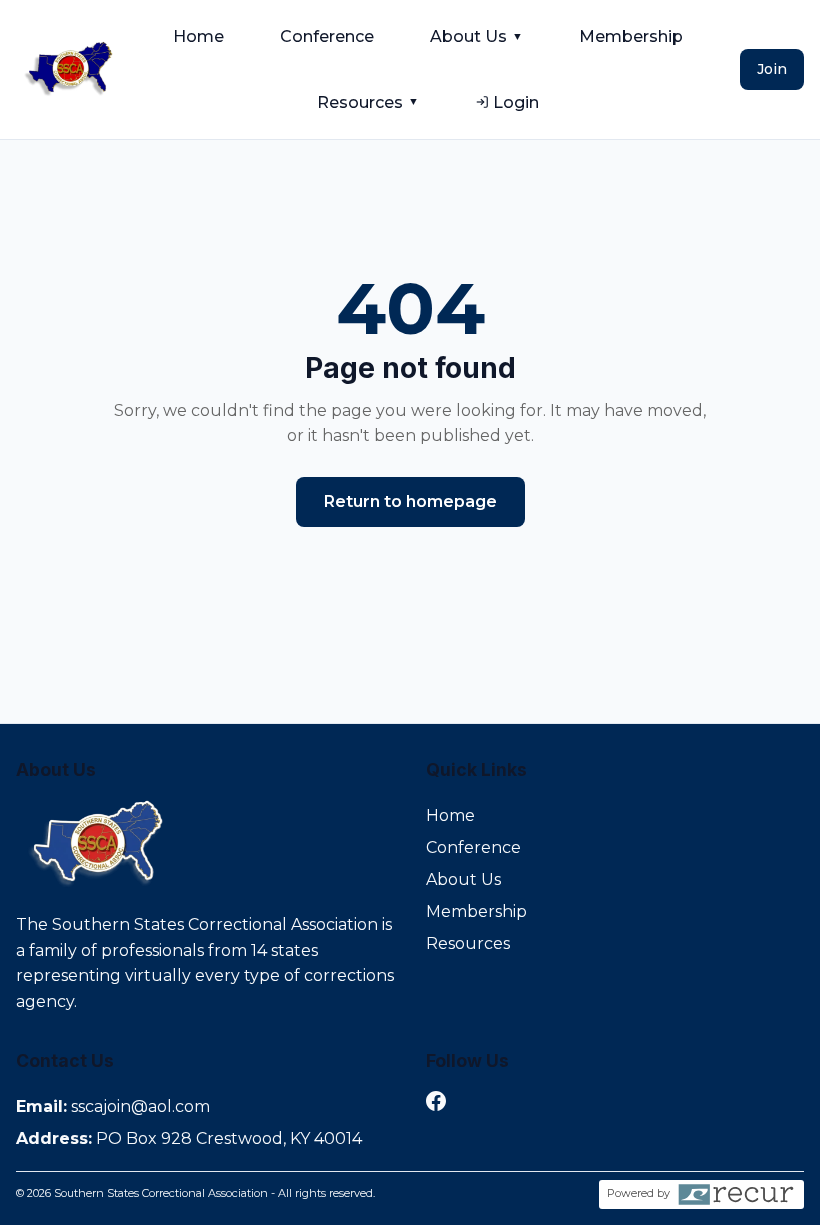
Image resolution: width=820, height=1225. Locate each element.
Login (516, 102)
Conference (327, 36)
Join (772, 69)
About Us (476, 36)
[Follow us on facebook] (436, 1105)
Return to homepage (410, 501)
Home (198, 36)
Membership (631, 36)
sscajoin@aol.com (140, 1106)
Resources (368, 102)
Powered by (638, 1193)
